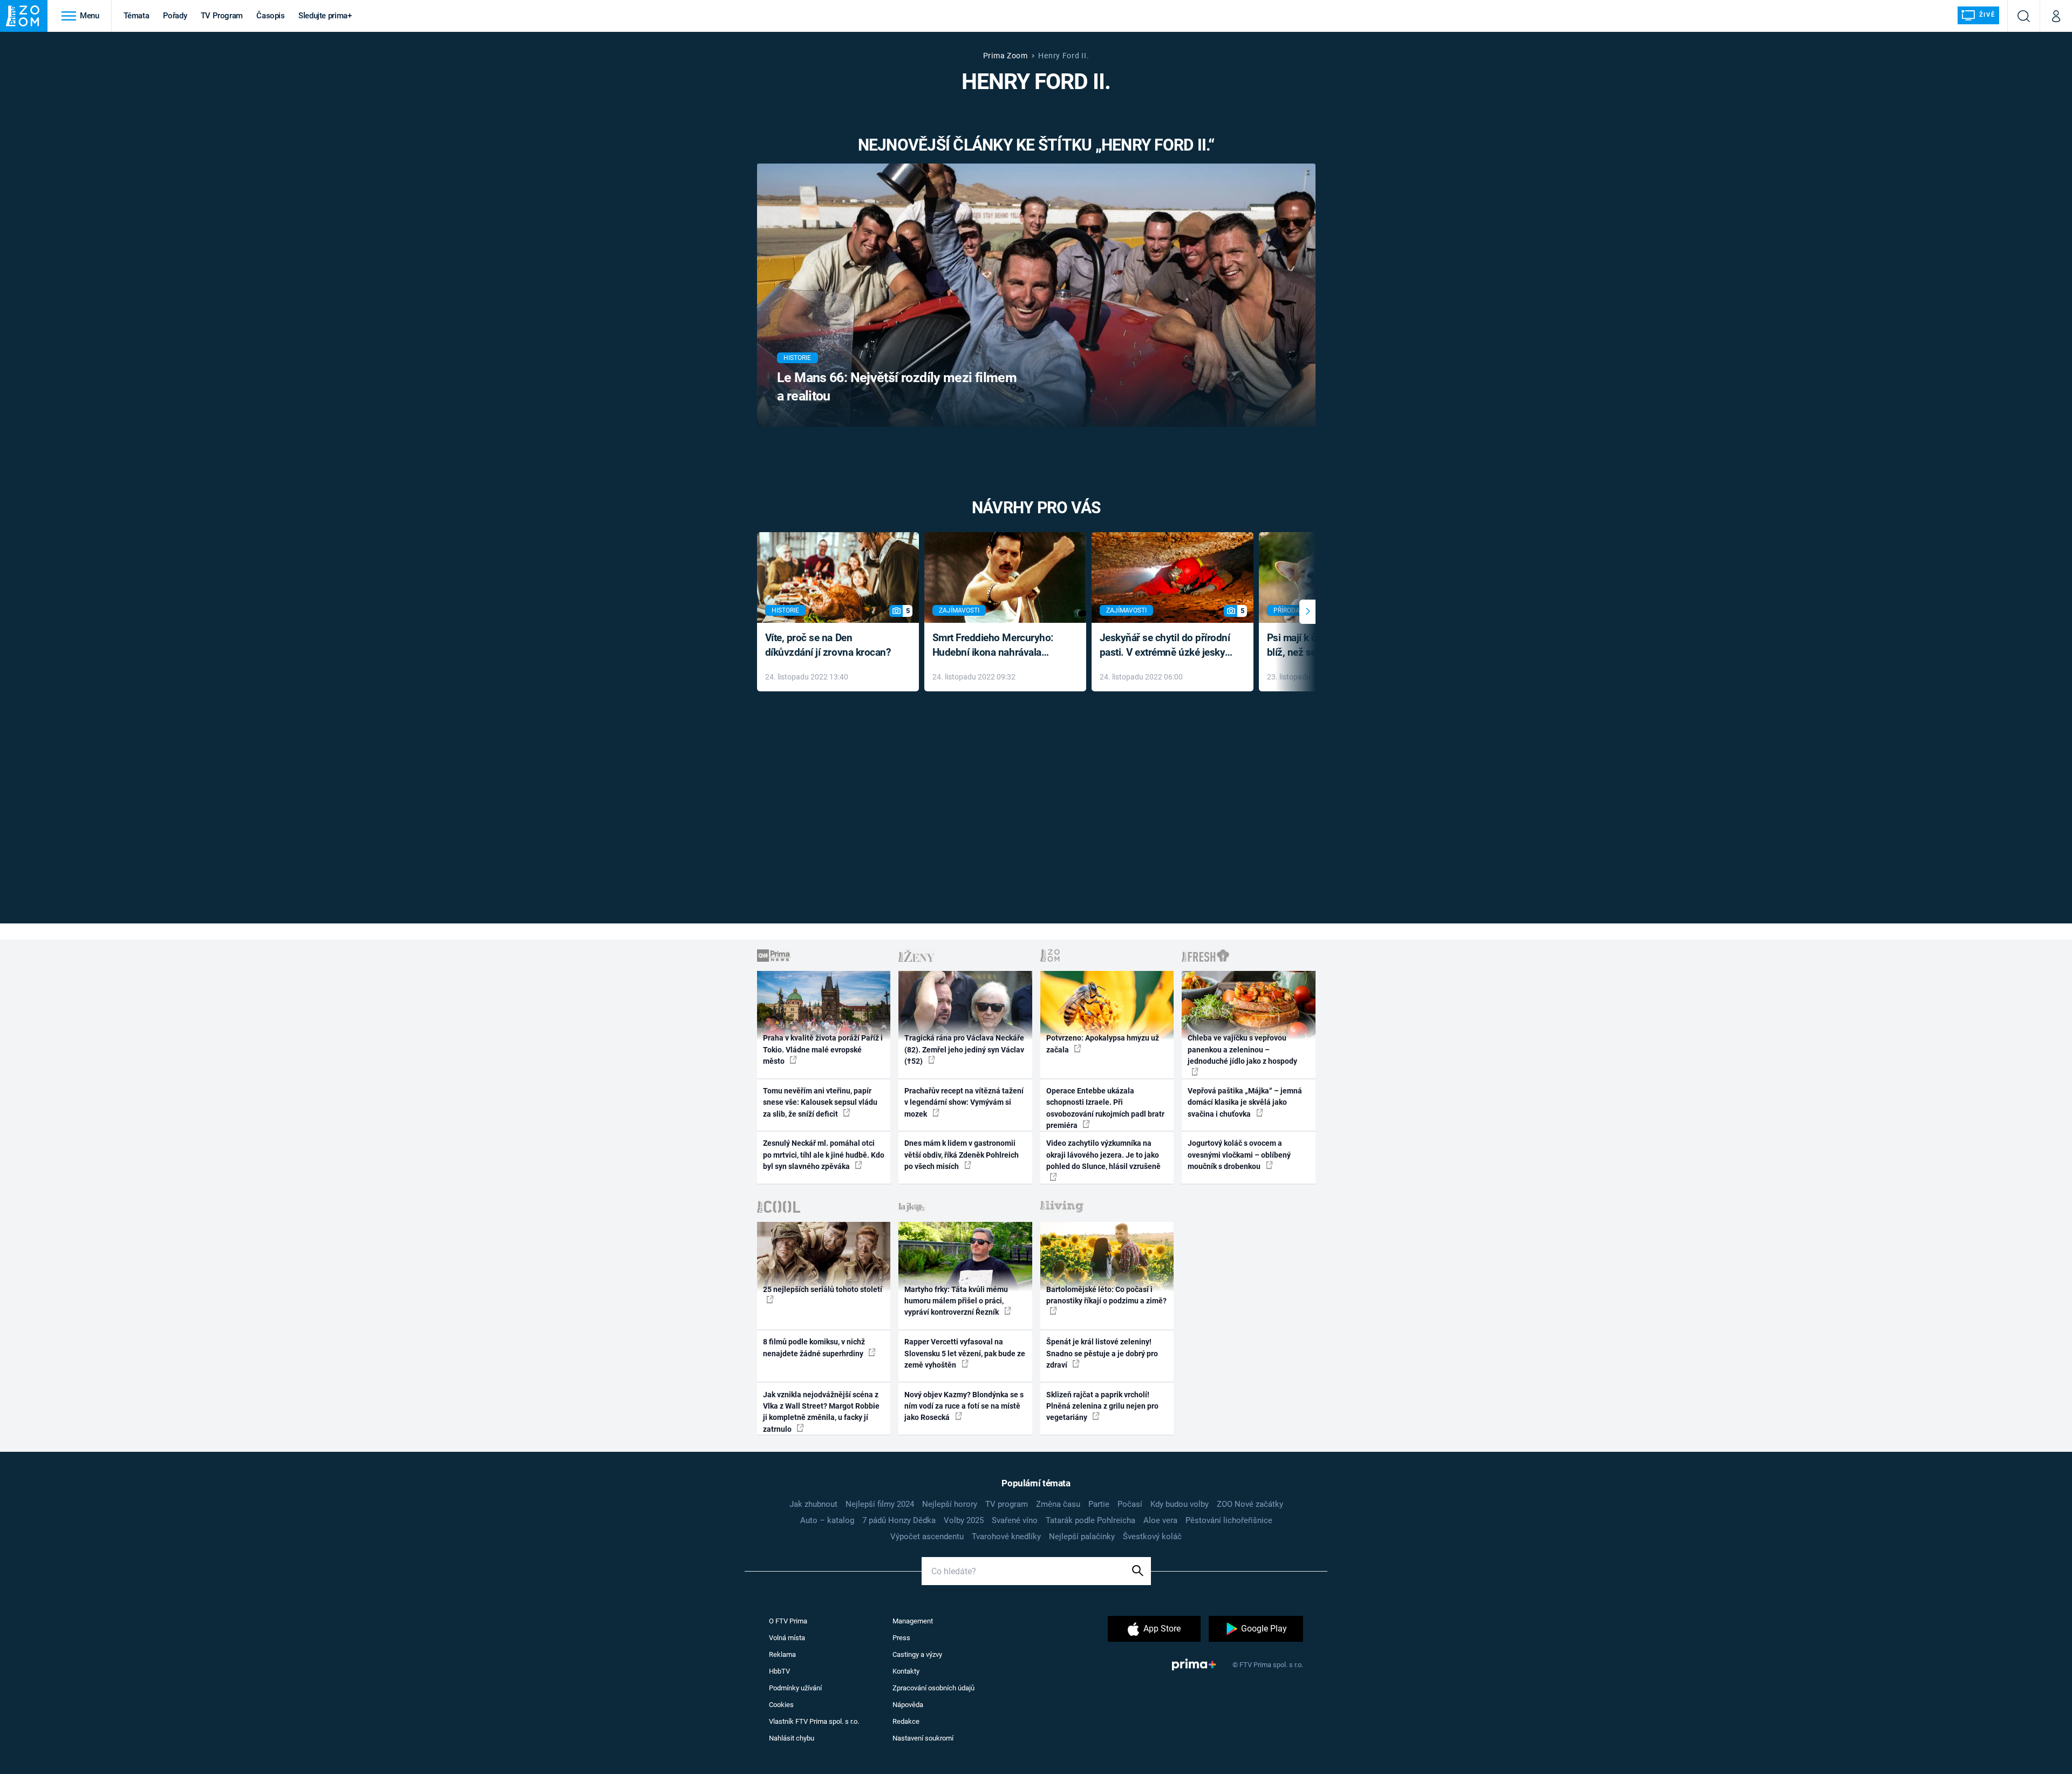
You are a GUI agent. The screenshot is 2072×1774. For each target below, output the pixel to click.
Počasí (1130, 1504)
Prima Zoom (1006, 56)
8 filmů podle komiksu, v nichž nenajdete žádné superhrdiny (814, 1347)
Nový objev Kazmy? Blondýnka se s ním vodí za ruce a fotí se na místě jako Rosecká (964, 1406)
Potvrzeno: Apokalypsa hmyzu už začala (1103, 1044)
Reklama (782, 1654)
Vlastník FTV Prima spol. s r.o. (814, 1721)
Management (913, 1621)
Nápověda (908, 1705)
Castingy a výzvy (917, 1654)
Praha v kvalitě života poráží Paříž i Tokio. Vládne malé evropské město (823, 1049)
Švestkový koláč (1152, 1537)
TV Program (222, 16)
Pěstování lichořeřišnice (1229, 1520)
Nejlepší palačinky (1082, 1537)
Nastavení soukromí (923, 1738)
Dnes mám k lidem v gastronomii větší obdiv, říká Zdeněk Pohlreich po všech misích (962, 1155)
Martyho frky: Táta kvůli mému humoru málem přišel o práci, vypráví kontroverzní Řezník (956, 1301)
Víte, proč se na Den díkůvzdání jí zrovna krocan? (828, 645)
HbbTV (779, 1671)
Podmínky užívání (795, 1688)
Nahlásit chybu (792, 1738)
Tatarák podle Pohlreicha (1090, 1520)
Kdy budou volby (1180, 1504)
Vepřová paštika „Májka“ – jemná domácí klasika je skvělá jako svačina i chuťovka (1245, 1102)
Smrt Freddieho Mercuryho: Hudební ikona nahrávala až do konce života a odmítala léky (997, 646)
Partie (1099, 1504)
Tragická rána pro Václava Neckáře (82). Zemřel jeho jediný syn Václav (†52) (964, 1049)
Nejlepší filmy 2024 (880, 1504)
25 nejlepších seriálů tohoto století (823, 1289)
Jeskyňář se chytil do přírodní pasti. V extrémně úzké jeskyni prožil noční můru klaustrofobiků (1167, 646)
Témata (137, 16)
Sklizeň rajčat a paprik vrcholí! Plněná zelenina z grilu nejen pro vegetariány (1102, 1406)
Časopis (271, 16)
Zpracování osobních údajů (933, 1688)
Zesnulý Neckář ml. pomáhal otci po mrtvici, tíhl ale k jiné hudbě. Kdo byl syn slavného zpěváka (824, 1155)
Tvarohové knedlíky (1006, 1537)
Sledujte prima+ (325, 16)
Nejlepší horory (950, 1504)
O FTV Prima (788, 1621)
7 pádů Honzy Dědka (899, 1520)
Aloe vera (1160, 1520)
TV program (1007, 1504)
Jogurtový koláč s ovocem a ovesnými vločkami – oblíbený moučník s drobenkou (1239, 1155)
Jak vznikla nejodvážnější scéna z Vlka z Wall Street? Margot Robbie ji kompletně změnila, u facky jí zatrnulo (821, 1412)
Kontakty (906, 1671)
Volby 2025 (964, 1520)
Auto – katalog (827, 1520)
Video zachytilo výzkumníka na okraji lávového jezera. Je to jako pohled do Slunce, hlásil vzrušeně (1103, 1155)
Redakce (906, 1721)
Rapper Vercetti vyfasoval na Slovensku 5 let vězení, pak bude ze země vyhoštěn (965, 1353)
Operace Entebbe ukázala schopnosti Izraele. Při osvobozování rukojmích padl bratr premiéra (1105, 1108)
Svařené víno (1015, 1520)
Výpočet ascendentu (927, 1537)
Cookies (781, 1705)
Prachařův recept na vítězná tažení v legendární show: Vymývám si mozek (964, 1102)
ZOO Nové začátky (1250, 1504)
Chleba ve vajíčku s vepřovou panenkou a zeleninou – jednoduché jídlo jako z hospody (1242, 1049)
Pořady (175, 16)
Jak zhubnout (813, 1504)
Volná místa (787, 1638)
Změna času (1058, 1504)
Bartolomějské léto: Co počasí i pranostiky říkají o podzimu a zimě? (1106, 1295)
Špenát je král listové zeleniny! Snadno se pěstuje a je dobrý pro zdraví (1102, 1353)
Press (901, 1638)
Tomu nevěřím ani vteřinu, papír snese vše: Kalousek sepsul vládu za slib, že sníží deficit (820, 1102)
